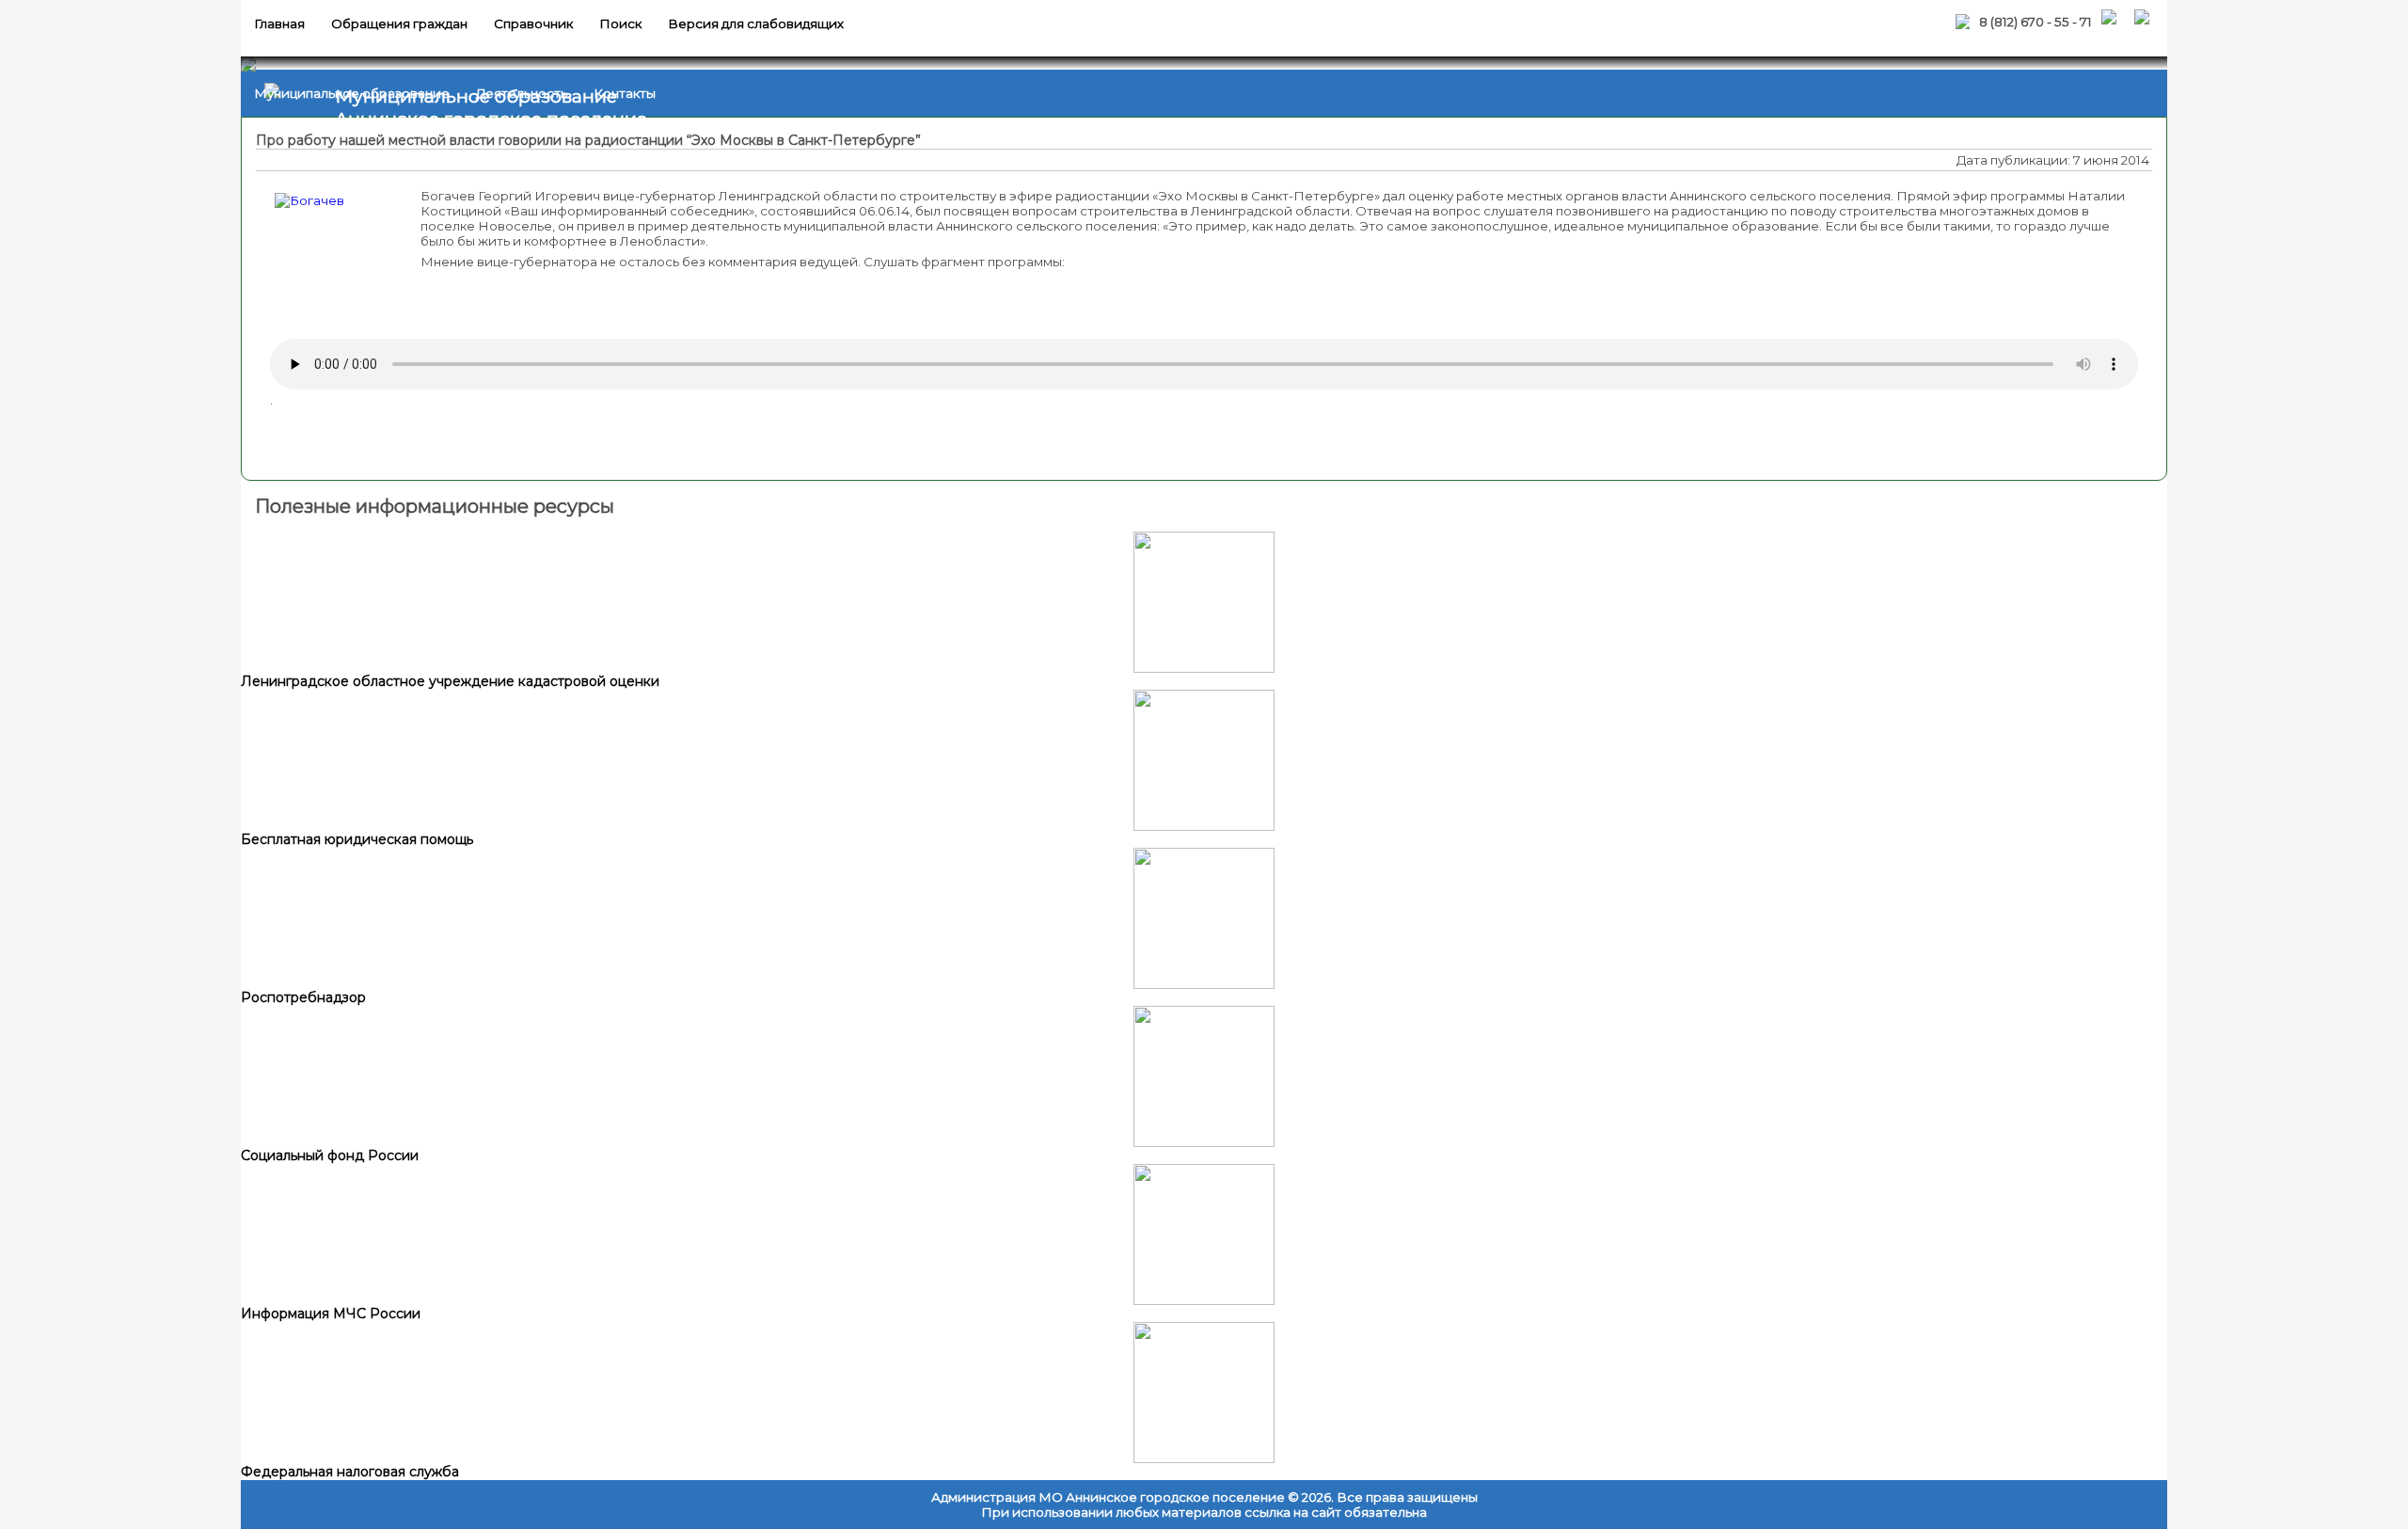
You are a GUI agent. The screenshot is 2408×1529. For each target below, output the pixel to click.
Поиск (620, 24)
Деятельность (522, 93)
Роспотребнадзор (303, 997)
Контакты (625, 93)
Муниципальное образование (352, 93)
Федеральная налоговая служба (350, 1472)
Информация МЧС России (331, 1314)
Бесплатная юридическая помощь (357, 839)
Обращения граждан (399, 24)
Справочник (533, 24)
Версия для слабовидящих (756, 24)
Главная (279, 24)
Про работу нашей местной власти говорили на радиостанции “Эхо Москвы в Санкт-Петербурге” (588, 140)
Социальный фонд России (330, 1155)
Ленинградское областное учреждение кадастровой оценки (450, 681)
